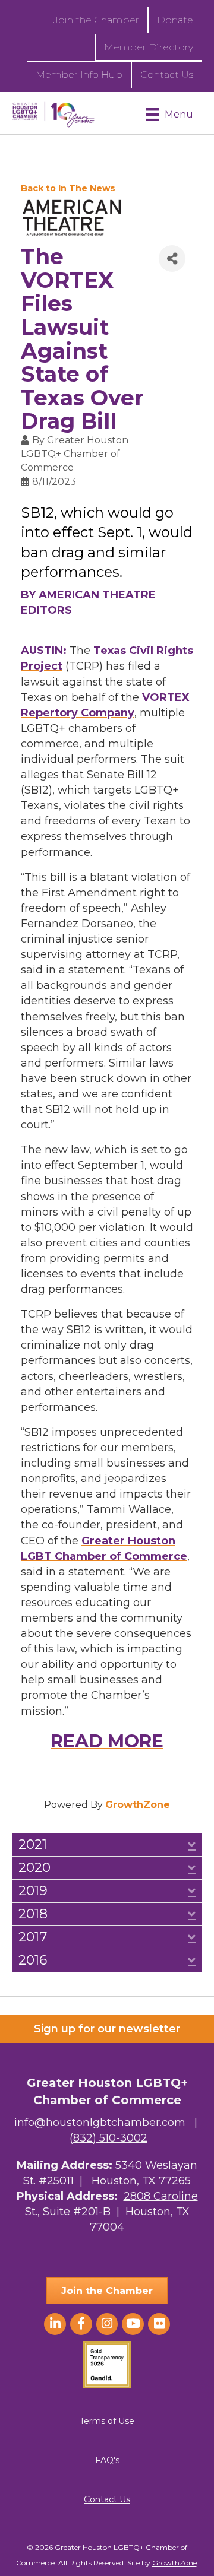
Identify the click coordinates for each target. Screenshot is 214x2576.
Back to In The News (68, 188)
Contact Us (167, 74)
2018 (33, 1914)
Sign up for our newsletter (107, 2029)
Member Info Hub (79, 74)
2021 (33, 1845)
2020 (34, 1868)
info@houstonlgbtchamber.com (100, 2123)
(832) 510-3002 (108, 2138)
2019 (33, 1891)
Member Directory (149, 47)
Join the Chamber (96, 20)
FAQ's (107, 2460)
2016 (33, 1960)
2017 (33, 1937)
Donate (175, 20)
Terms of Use (107, 2421)
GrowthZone (138, 1805)
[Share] (172, 258)
